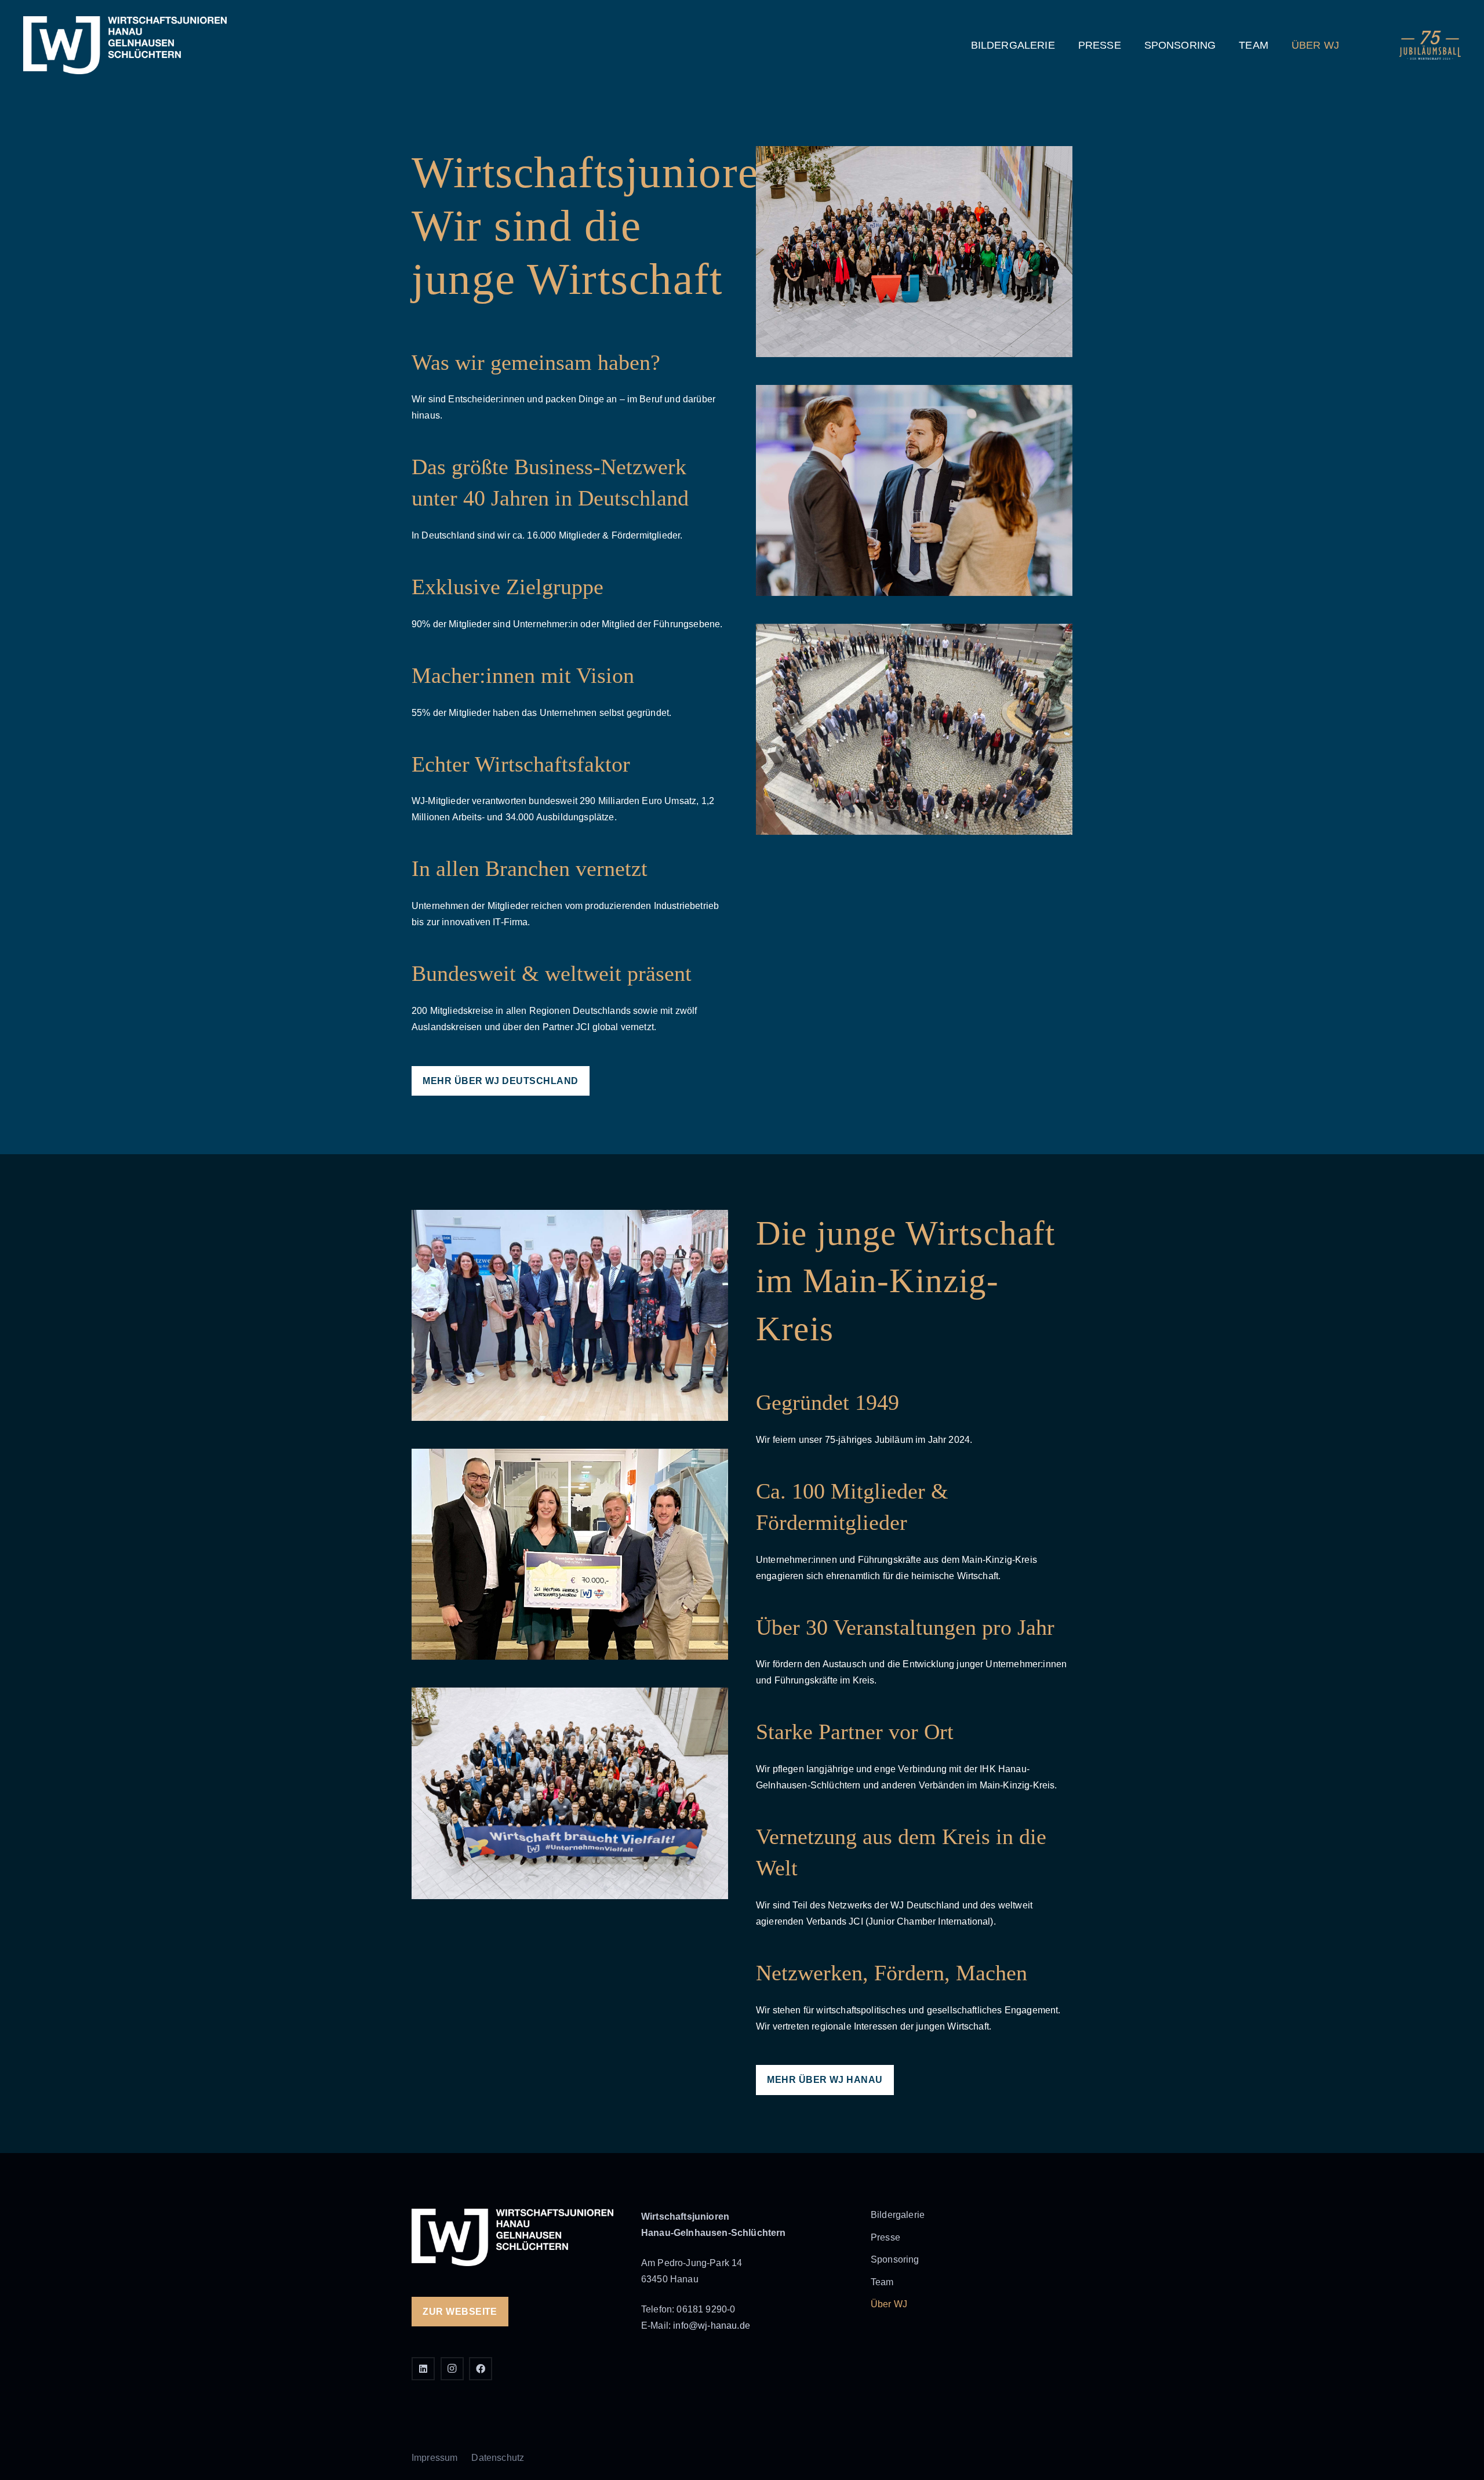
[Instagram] (452, 2369)
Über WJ (889, 2304)
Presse (885, 2237)
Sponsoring (895, 2259)
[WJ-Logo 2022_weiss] (125, 45)
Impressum (434, 2458)
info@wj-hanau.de (712, 2326)
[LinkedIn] (423, 2369)
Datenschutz (498, 2458)
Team (882, 2282)
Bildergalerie (898, 2215)
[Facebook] (481, 2369)
